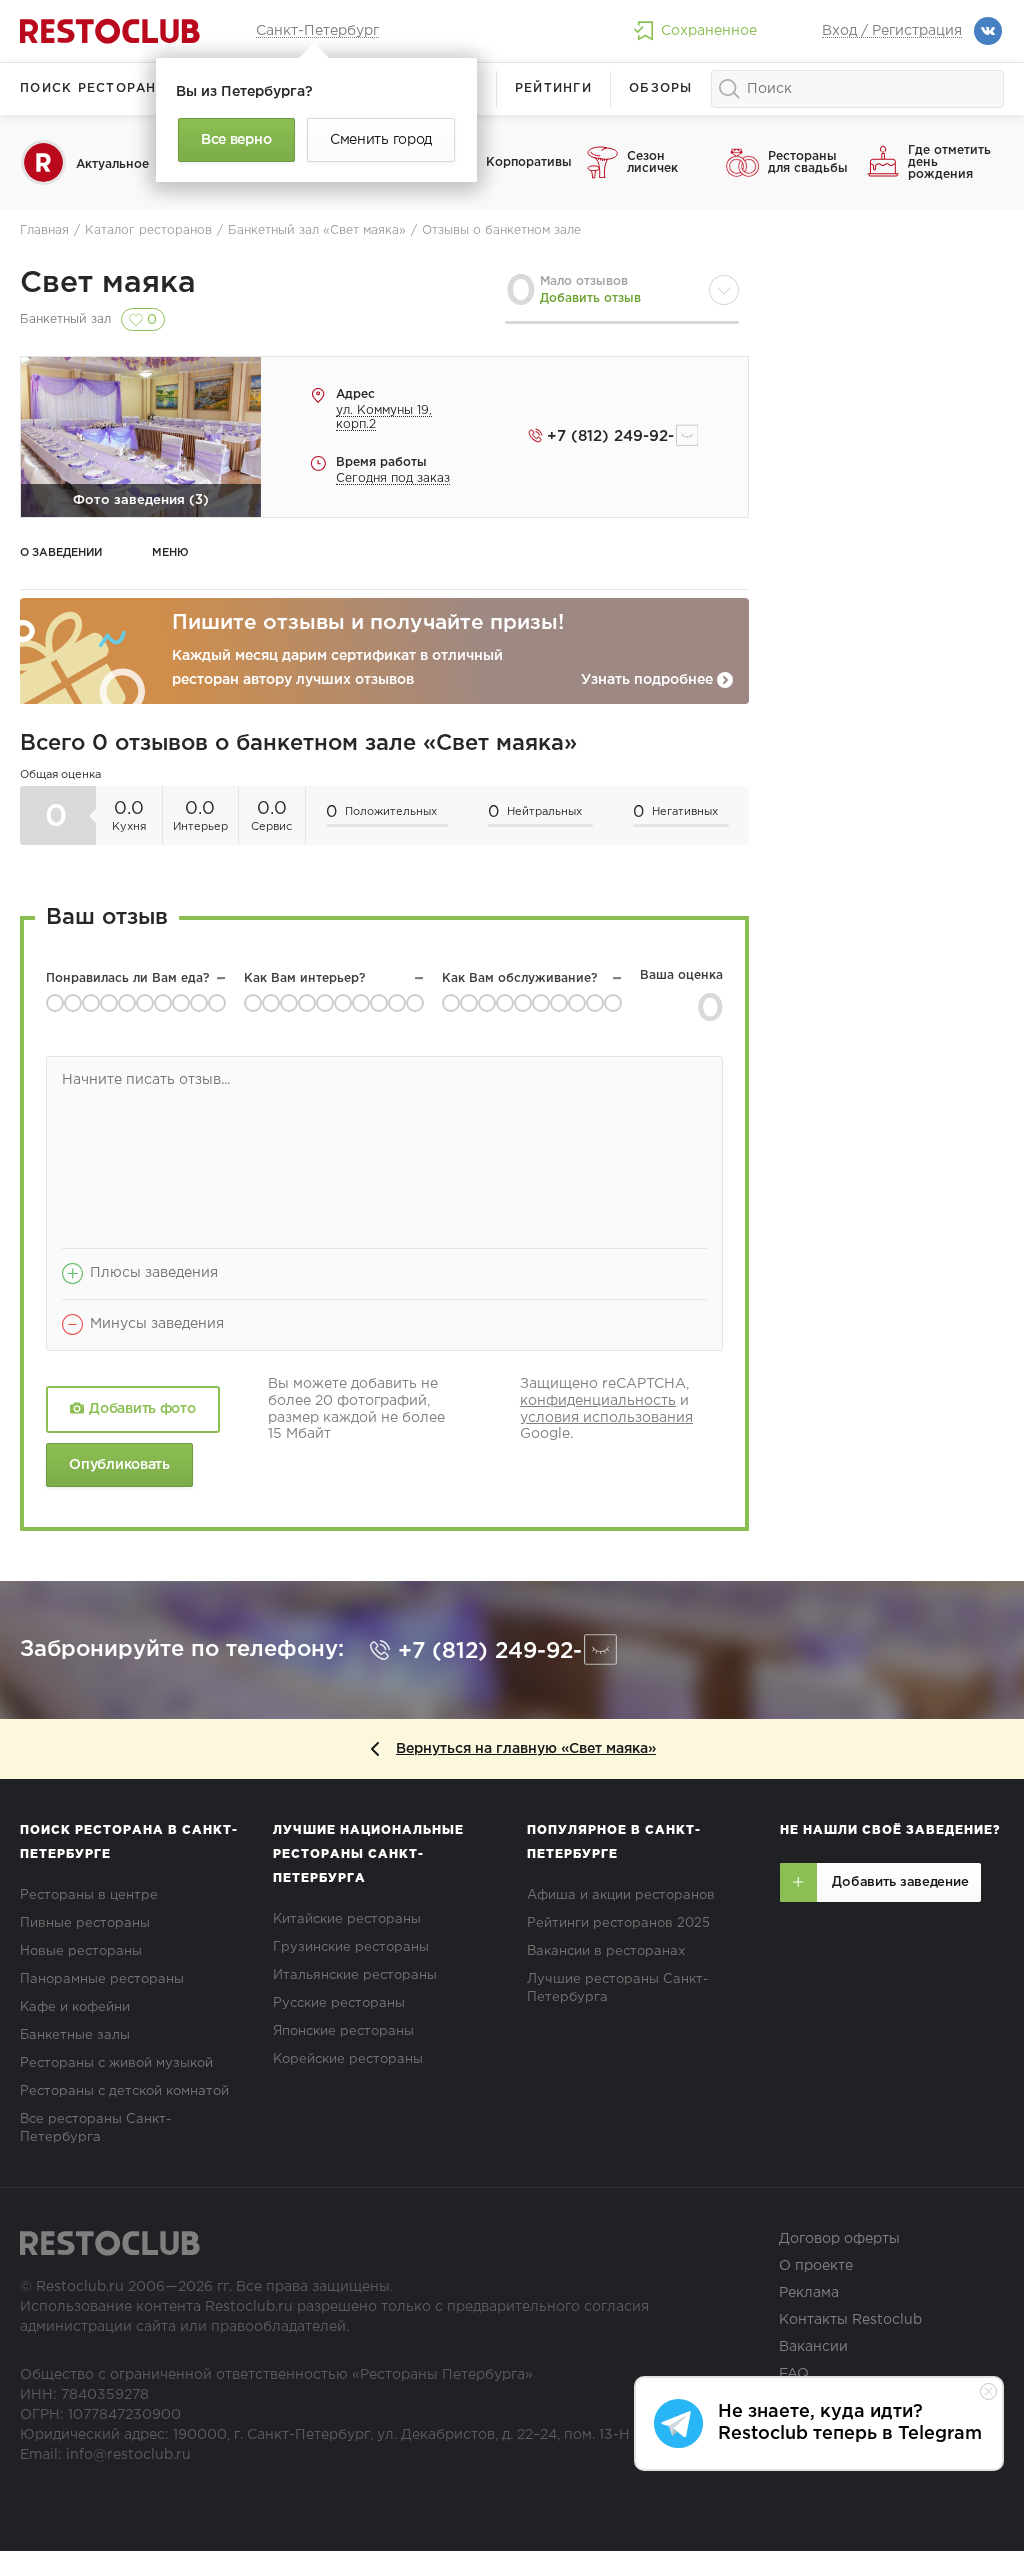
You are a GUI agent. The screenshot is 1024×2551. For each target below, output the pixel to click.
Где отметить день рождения (949, 162)
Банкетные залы (75, 2035)
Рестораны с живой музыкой (116, 2063)
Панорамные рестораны (102, 1979)
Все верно (236, 140)
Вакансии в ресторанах (606, 1951)
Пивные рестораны (85, 1923)
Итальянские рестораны (355, 1975)
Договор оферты (839, 2239)
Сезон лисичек (652, 162)
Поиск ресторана (93, 88)
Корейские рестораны (348, 2059)
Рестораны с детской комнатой (124, 2091)
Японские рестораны (343, 2031)
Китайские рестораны (347, 1919)
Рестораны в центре (89, 1895)
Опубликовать (119, 1465)
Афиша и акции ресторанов (621, 1895)
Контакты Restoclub (850, 2320)
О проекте (816, 2266)
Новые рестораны (81, 1951)
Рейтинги (553, 88)
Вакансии (813, 2347)
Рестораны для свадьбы (808, 162)
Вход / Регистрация (892, 31)
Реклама (809, 2293)
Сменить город (381, 140)
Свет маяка (108, 283)
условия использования (606, 1418)
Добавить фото (142, 1409)
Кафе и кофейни (75, 2007)
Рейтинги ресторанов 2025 (618, 1923)
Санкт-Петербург (317, 31)
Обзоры (661, 88)
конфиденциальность (598, 1401)
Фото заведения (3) (141, 500)
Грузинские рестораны (351, 1947)
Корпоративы (528, 162)
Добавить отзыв (590, 298)
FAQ (794, 2374)
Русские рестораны (339, 2003)
